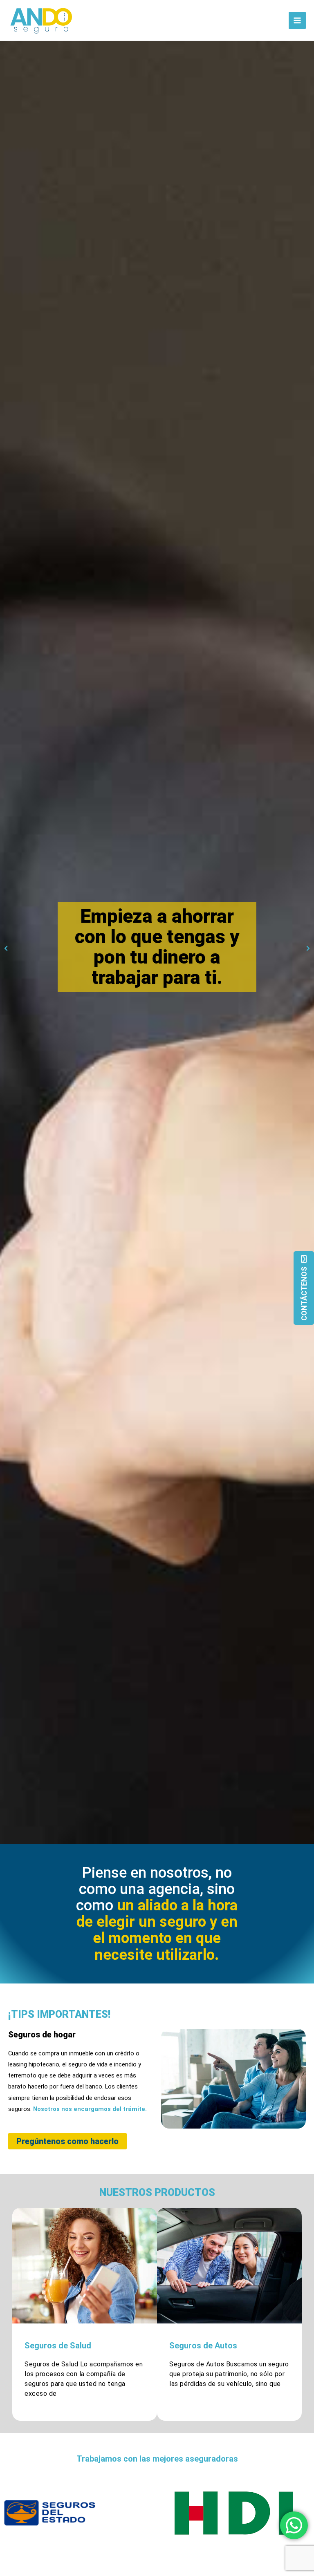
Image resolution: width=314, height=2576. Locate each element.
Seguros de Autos (203, 2346)
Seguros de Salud (58, 2346)
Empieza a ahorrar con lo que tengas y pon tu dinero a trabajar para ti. (157, 947)
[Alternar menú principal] (297, 20)
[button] (6, 949)
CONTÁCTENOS (304, 1294)
